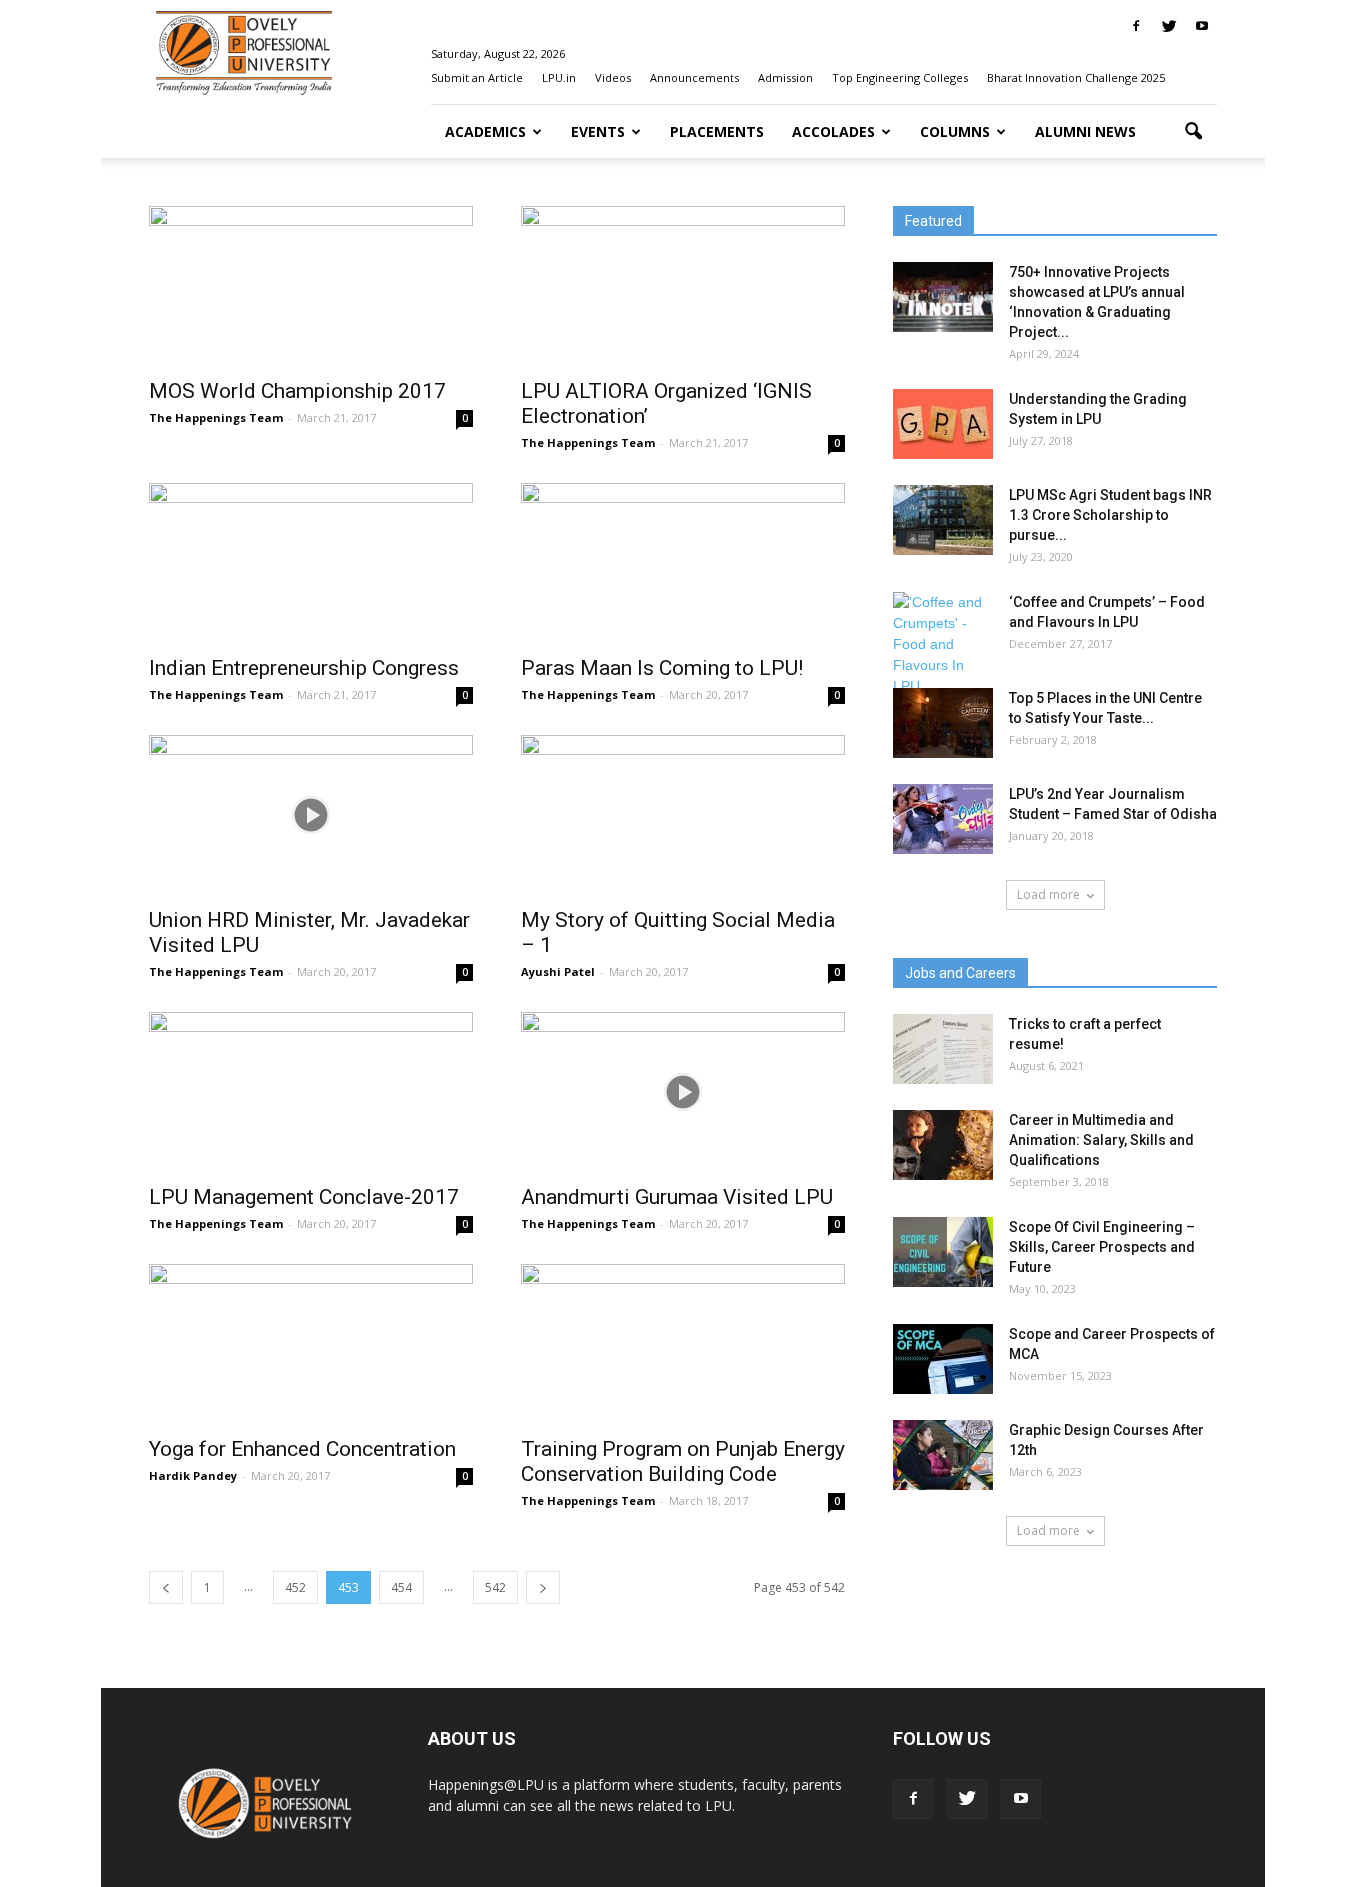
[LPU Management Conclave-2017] (311, 1092)
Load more (1048, 894)
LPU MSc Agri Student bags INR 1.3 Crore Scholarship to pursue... (1110, 515)
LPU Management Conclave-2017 (304, 1197)
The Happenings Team (216, 417)
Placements (717, 131)
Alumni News (1085, 131)
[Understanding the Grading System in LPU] (943, 424)
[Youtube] (1202, 26)
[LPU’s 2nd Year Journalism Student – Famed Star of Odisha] (943, 819)
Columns (955, 131)
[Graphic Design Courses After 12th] (943, 1455)
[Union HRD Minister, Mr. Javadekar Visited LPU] (311, 815)
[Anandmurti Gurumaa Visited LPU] (683, 1092)
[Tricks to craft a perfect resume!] (943, 1049)
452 (295, 1587)
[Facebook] (1136, 26)
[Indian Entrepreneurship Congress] (311, 563)
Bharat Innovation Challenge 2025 (1076, 77)
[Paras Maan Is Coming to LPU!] (683, 563)
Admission (785, 77)
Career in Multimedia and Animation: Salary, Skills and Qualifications (1101, 1140)
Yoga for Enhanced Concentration (302, 1449)
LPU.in (559, 77)
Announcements (694, 77)
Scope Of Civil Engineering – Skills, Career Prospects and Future (1102, 1247)
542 (495, 1587)
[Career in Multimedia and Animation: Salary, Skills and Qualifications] (943, 1145)
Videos (613, 77)
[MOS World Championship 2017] (311, 286)
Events (598, 131)
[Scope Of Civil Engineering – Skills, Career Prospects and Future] (943, 1252)
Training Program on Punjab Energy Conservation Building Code (683, 1461)
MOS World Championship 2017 (297, 391)
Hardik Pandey (193, 1475)
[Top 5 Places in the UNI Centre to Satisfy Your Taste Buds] (943, 723)
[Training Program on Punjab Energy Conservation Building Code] (683, 1344)
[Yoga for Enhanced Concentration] (311, 1344)
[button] (1193, 132)
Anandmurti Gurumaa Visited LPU (677, 1197)
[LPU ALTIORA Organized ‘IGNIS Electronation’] (683, 286)
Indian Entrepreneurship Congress (304, 668)
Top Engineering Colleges (900, 77)
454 (401, 1587)
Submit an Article (477, 77)
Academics (485, 131)
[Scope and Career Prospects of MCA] (943, 1359)
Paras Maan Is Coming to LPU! (662, 668)
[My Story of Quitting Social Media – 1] (683, 815)
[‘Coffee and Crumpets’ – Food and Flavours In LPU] (943, 644)
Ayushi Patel (558, 971)
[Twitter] (1169, 26)
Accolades (833, 131)
